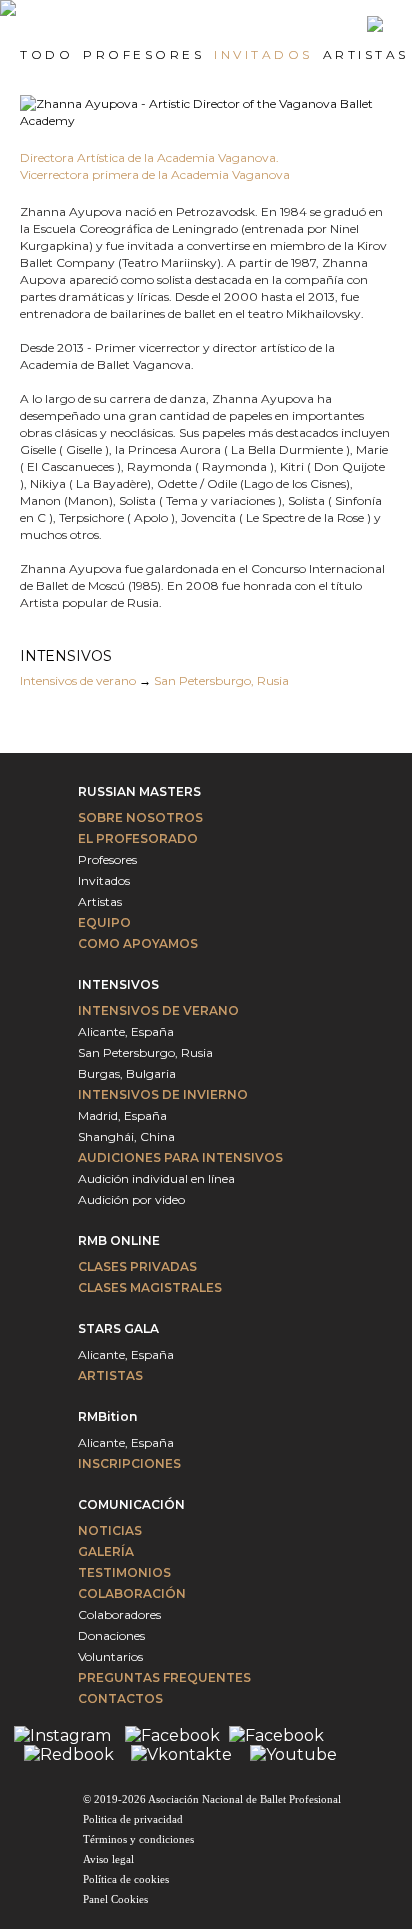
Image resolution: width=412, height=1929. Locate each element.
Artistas (100, 901)
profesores (143, 54)
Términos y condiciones (138, 1839)
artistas (366, 54)
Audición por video (131, 1199)
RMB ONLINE (119, 1240)
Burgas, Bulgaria (127, 1073)
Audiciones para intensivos (180, 1157)
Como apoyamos (138, 943)
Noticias (110, 1530)
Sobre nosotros (140, 817)
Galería (106, 1551)
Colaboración (132, 1593)
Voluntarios (110, 1656)
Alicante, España (126, 1031)
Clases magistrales (150, 1287)
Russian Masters (139, 791)
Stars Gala (118, 1328)
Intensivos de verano (78, 680)
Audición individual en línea (156, 1178)
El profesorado (138, 838)
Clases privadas (137, 1266)
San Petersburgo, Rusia (221, 680)
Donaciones (111, 1635)
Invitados (104, 880)
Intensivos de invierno (163, 1094)
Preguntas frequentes (164, 1677)
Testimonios (124, 1572)
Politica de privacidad (133, 1819)
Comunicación (131, 1504)
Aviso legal (108, 1859)
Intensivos (118, 984)
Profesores (107, 859)
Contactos (120, 1698)
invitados (263, 54)
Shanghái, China (126, 1136)
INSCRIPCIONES (129, 1463)
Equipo (104, 922)
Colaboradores (119, 1614)
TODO (46, 54)
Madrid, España (122, 1115)
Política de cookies (126, 1879)
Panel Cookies (115, 1899)
